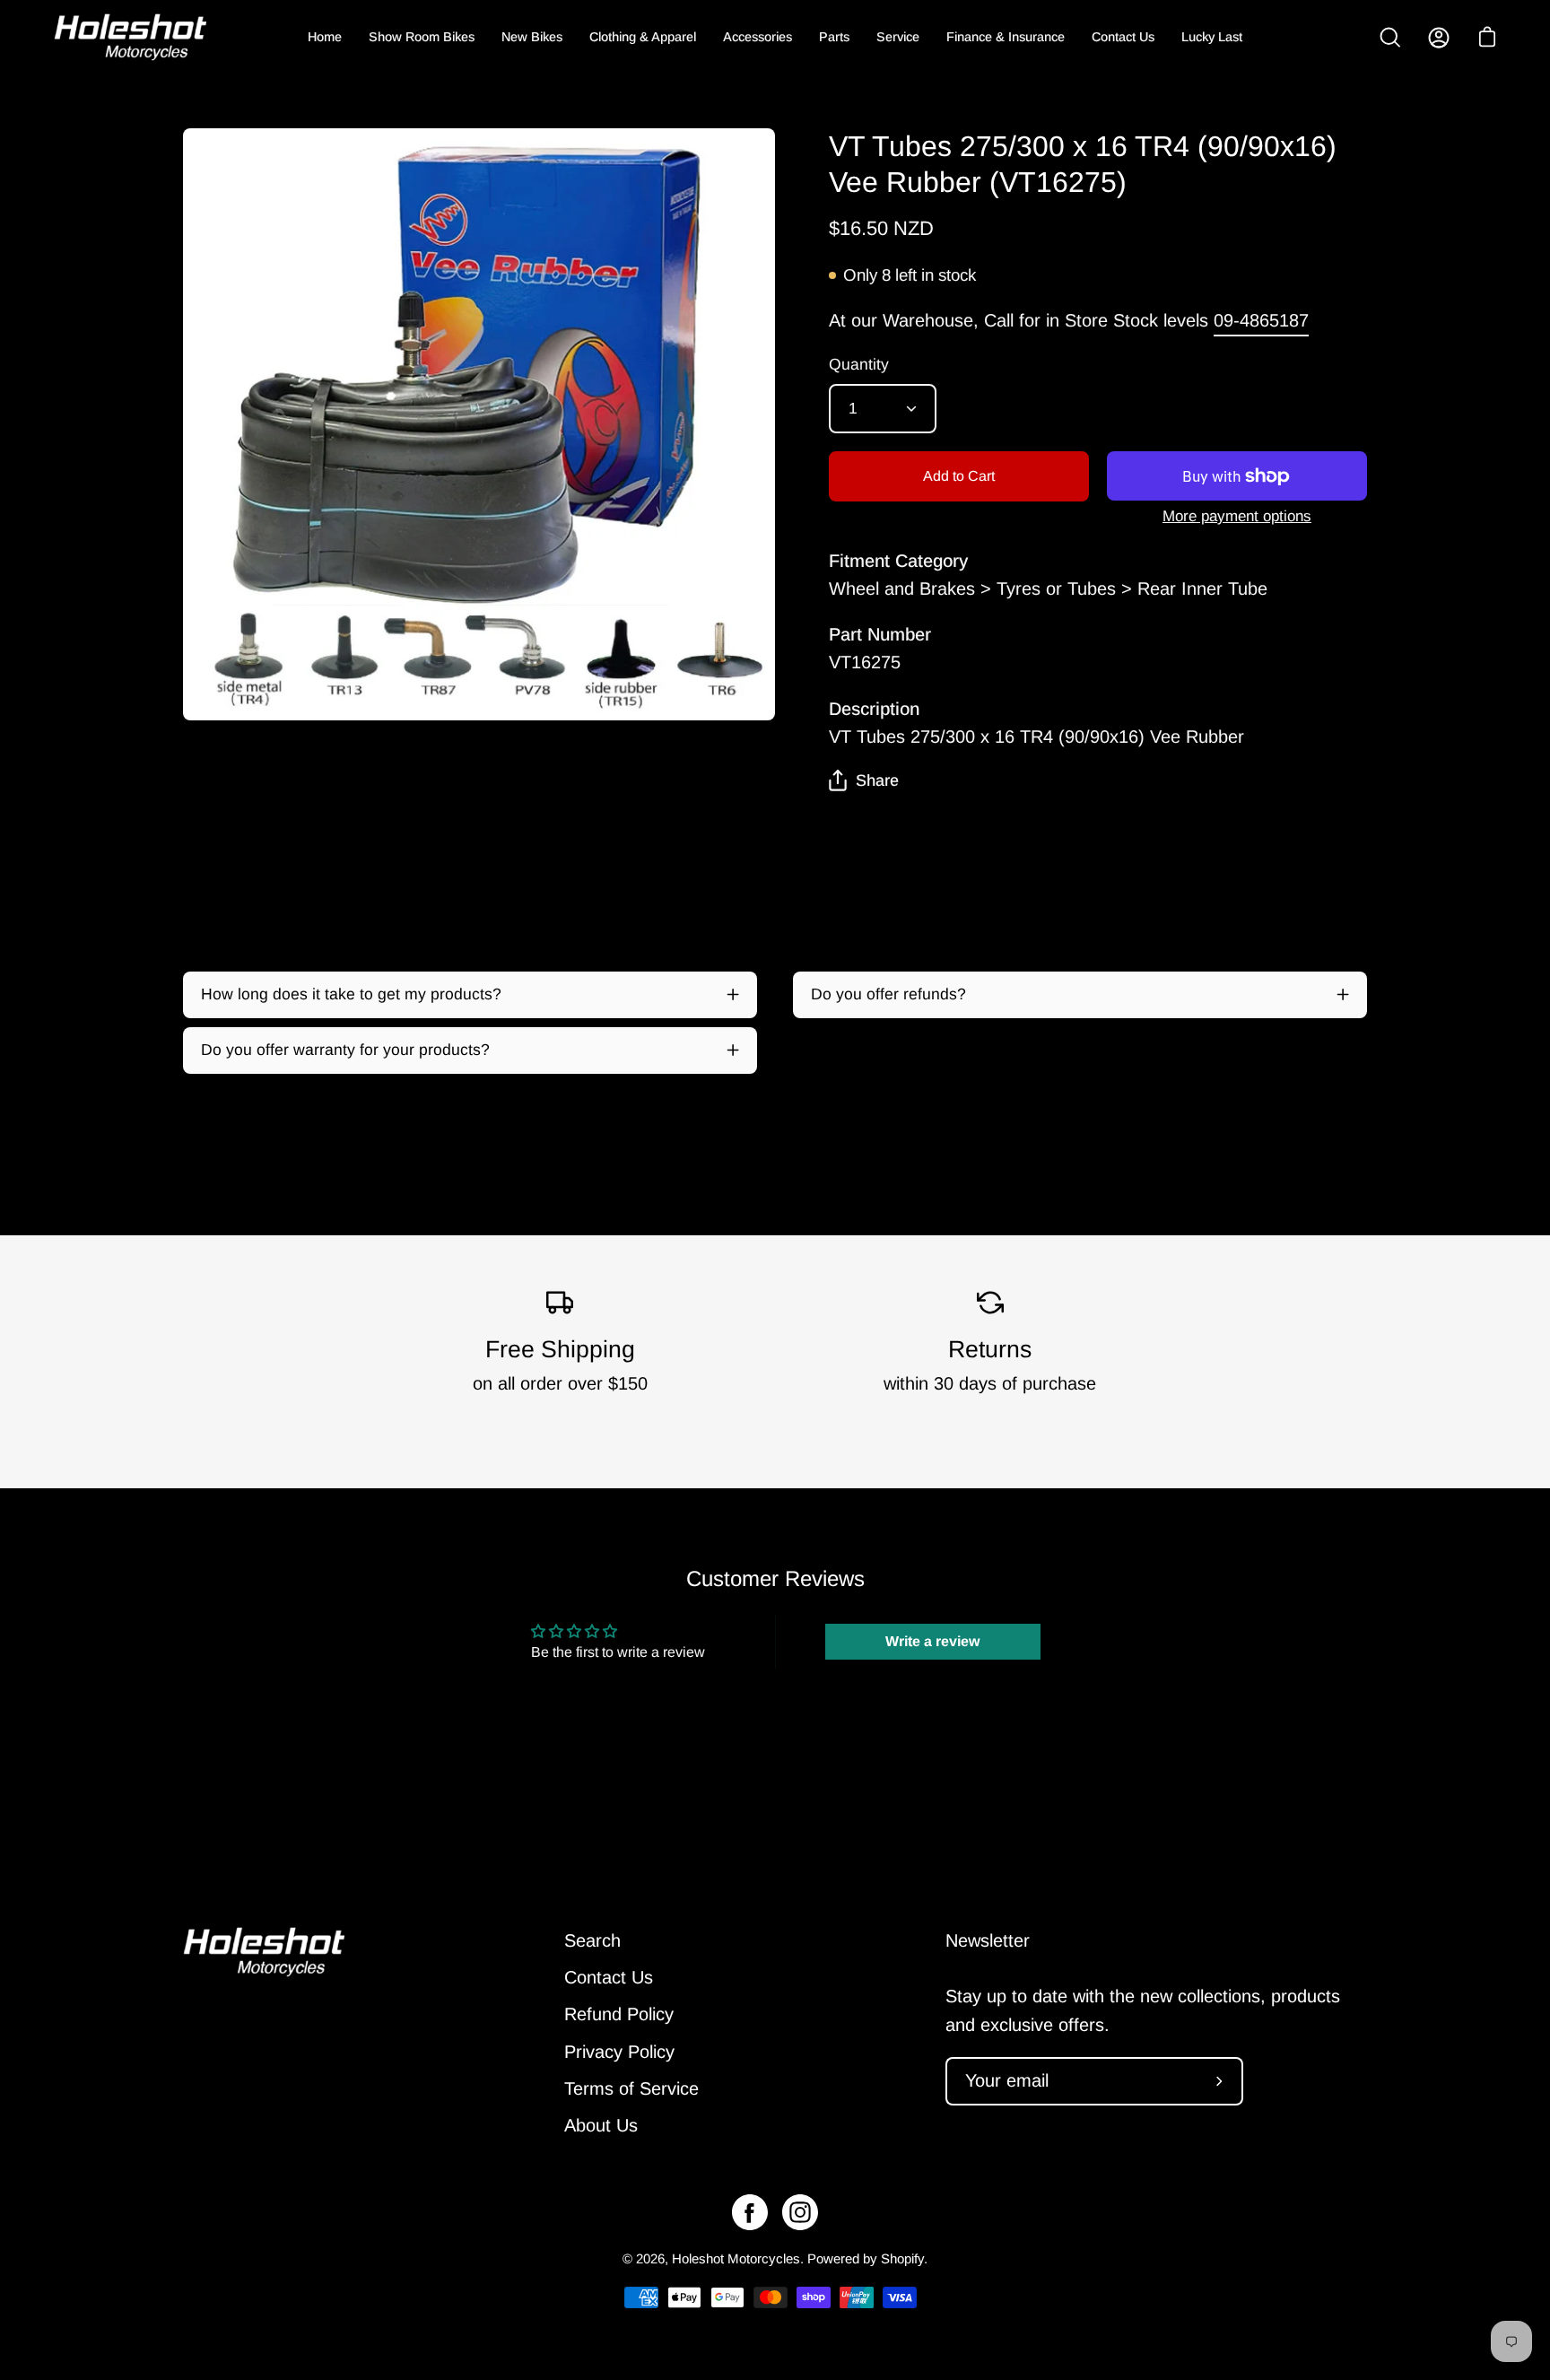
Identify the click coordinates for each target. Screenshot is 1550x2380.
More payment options (1237, 516)
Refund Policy (619, 2015)
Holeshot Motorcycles (736, 2258)
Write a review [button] (932, 1641)
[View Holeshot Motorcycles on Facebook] (750, 2212)
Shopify (902, 2258)
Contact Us (609, 1977)
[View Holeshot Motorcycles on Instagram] (800, 2212)
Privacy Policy (619, 2052)
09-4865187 (1261, 320)
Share (877, 780)
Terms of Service (631, 2088)
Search (592, 1940)
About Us (601, 2125)
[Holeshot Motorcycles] (130, 37)
